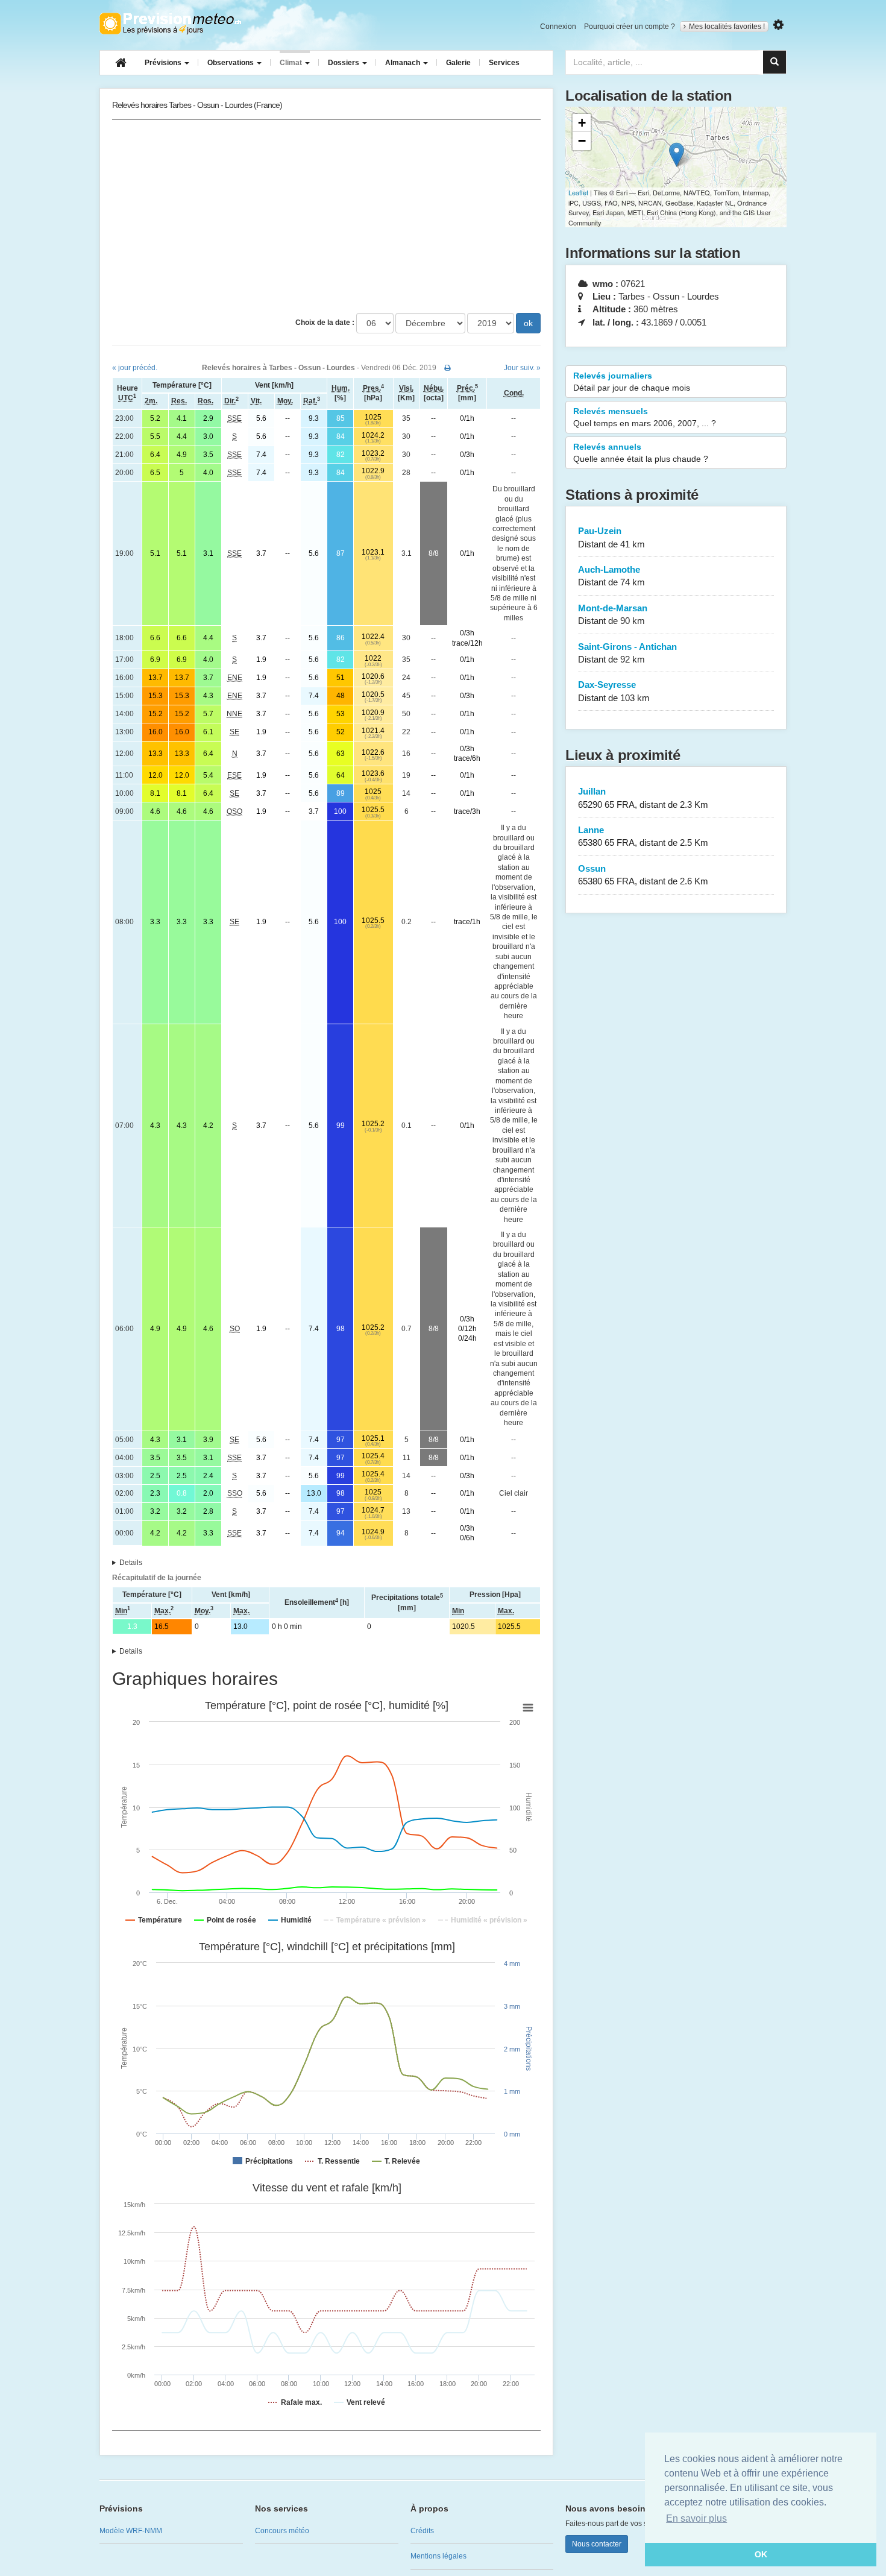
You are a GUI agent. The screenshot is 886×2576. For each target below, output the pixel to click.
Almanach (404, 63)
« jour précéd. (135, 368)
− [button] (582, 141)
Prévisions (164, 63)
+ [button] (582, 123)
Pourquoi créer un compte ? (630, 27)
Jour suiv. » (522, 368)
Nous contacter (597, 2544)
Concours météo (282, 2531)
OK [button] (761, 2554)
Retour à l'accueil (170, 24)
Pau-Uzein (611, 537)
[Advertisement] (326, 216)
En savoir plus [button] (696, 2518)
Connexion (558, 27)
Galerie (458, 63)
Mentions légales (438, 2556)
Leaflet (578, 192)
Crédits (422, 2531)
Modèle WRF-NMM (131, 2531)
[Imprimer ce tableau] (448, 368)
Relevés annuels (641, 453)
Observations (231, 63)
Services (504, 63)
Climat (292, 63)
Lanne (643, 836)
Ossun (643, 875)
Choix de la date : (325, 323)
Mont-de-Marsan (613, 614)
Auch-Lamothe (611, 576)
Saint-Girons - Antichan (627, 653)
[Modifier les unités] (778, 25)
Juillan (643, 798)
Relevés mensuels (645, 417)
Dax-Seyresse (614, 691)
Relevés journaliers (632, 382)
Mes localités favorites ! (727, 27)
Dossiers (344, 63)
